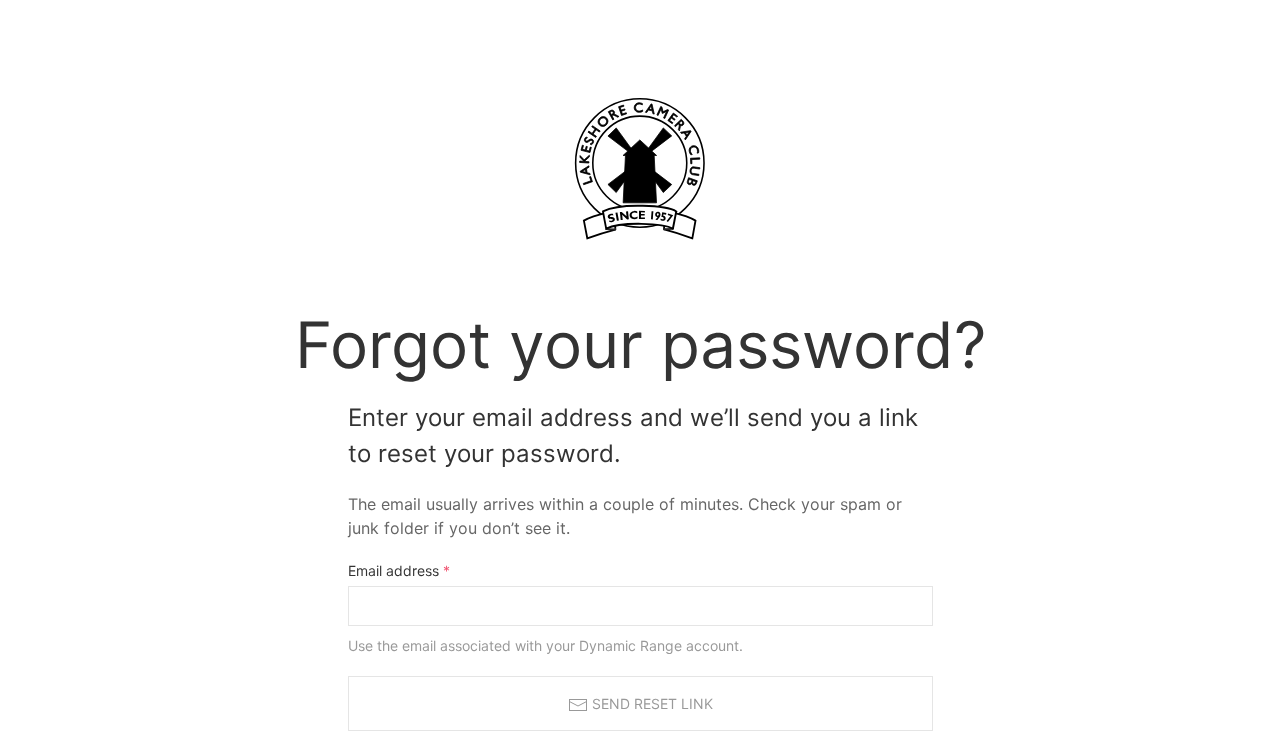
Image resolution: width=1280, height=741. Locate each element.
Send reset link (650, 703)
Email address (399, 570)
